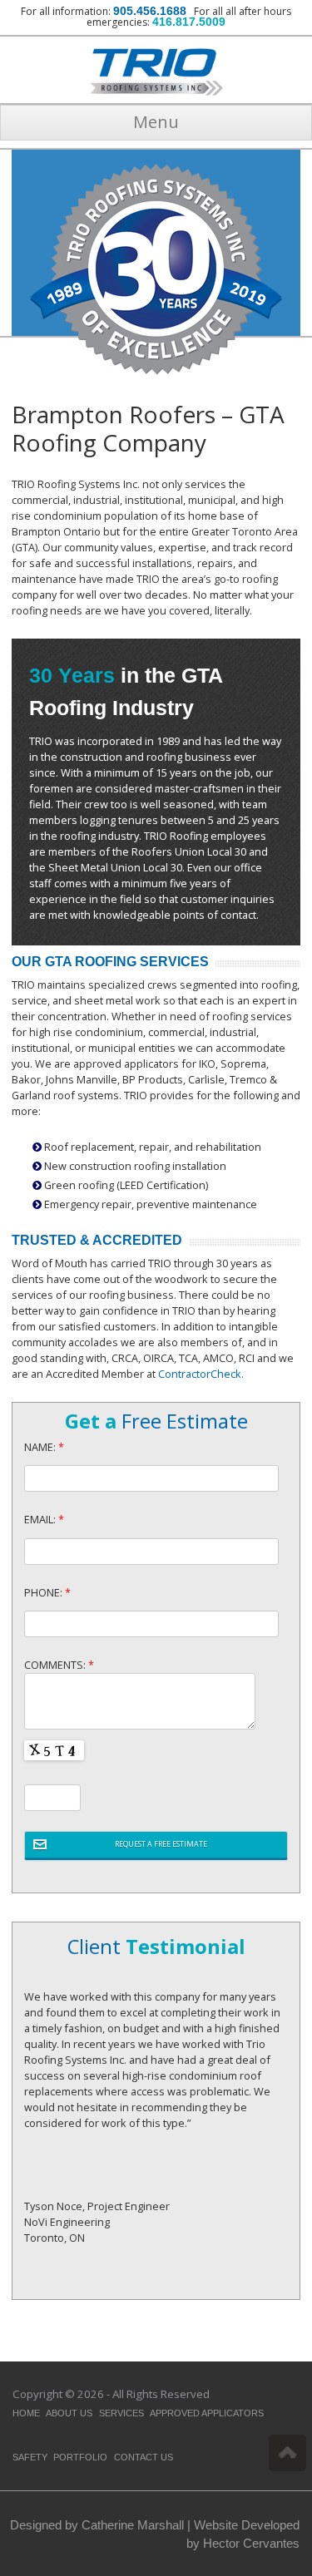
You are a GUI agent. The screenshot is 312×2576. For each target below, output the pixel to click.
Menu (156, 122)
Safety (30, 2457)
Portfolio (80, 2457)
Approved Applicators (207, 2413)
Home (26, 2413)
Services (121, 2413)
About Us (69, 2413)
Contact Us (144, 2457)
